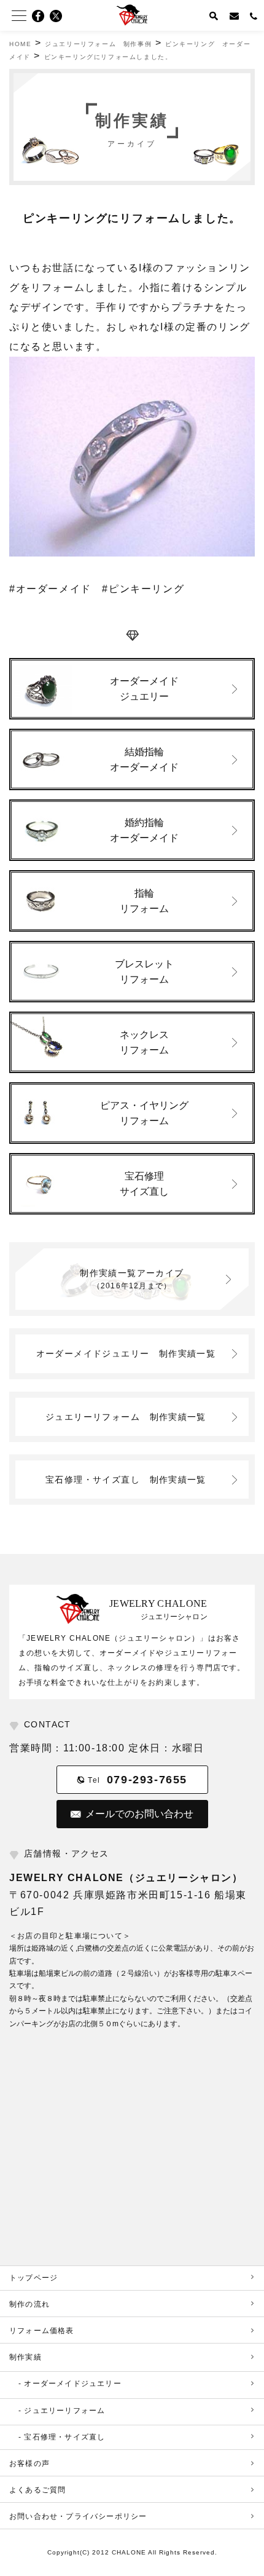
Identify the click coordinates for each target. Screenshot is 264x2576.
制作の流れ (29, 2304)
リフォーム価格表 (42, 2331)
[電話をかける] (254, 15)
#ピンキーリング (143, 589)
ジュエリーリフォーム (126, 1417)
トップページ (33, 2278)
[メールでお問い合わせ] (235, 15)
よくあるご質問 (37, 2490)
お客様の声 (29, 2463)
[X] (60, 16)
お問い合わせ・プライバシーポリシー (78, 2516)
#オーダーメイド (50, 589)
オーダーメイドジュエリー (126, 1353)
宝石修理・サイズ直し (126, 1480)
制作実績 (25, 2357)
